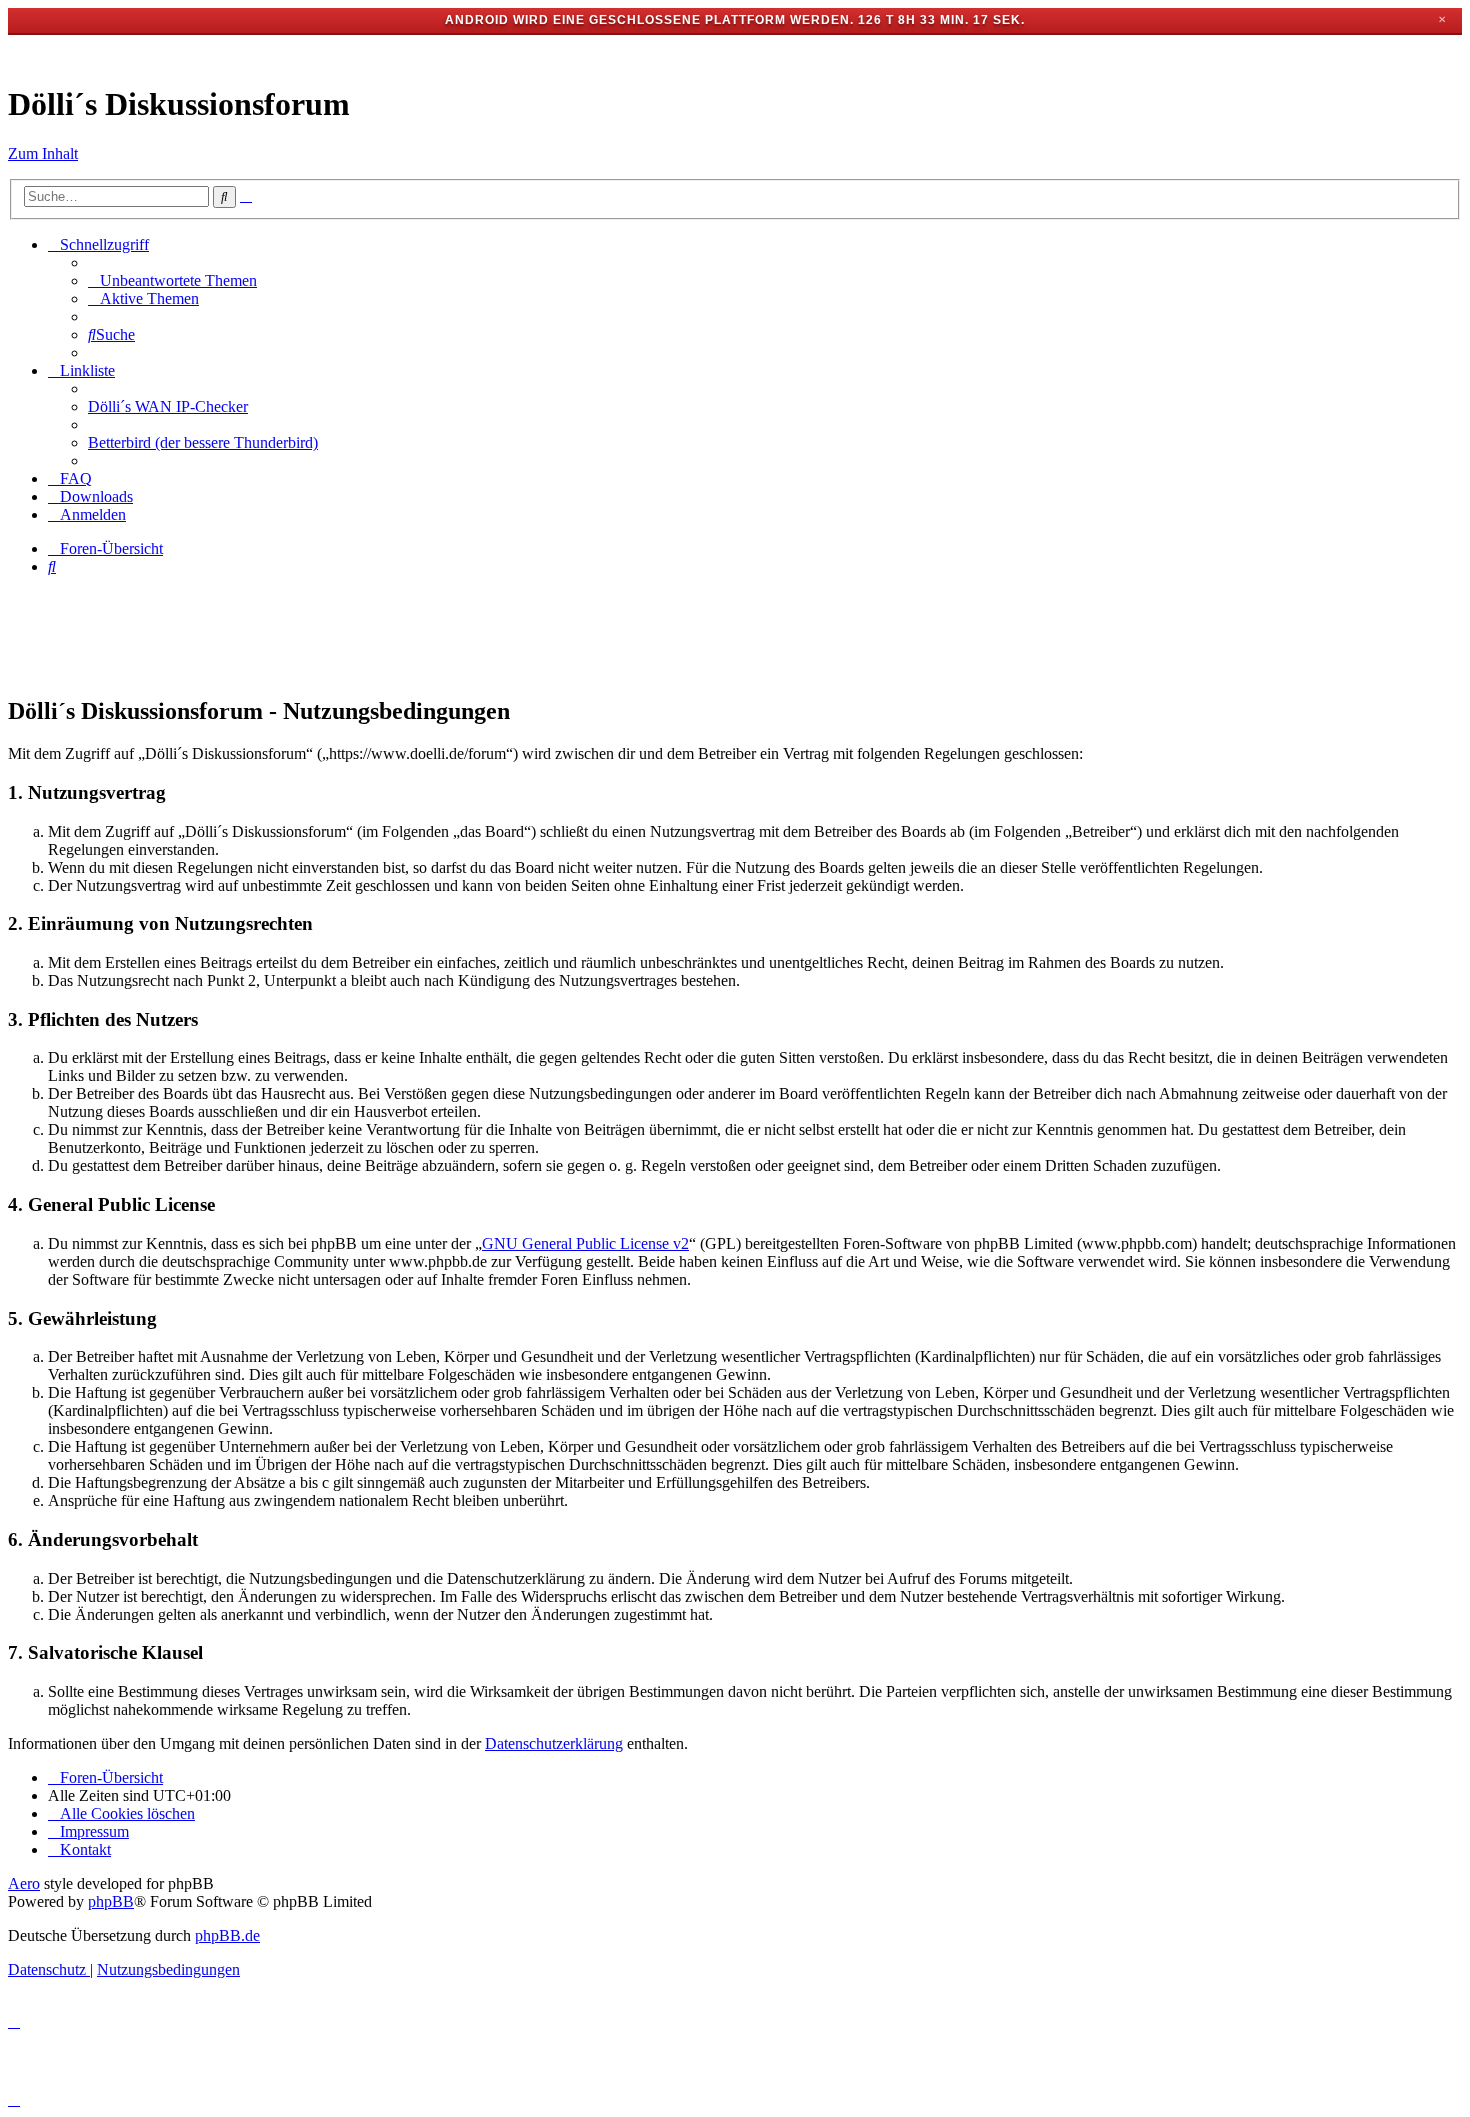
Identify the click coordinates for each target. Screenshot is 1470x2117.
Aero (24, 1883)
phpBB (111, 1901)
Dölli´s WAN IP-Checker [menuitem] (168, 406)
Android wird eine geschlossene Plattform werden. (649, 20)
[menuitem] (172, 280)
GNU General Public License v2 (585, 1243)
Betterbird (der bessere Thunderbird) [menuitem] (203, 442)
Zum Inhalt (43, 153)
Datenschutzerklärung (554, 1743)
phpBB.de (227, 1935)
